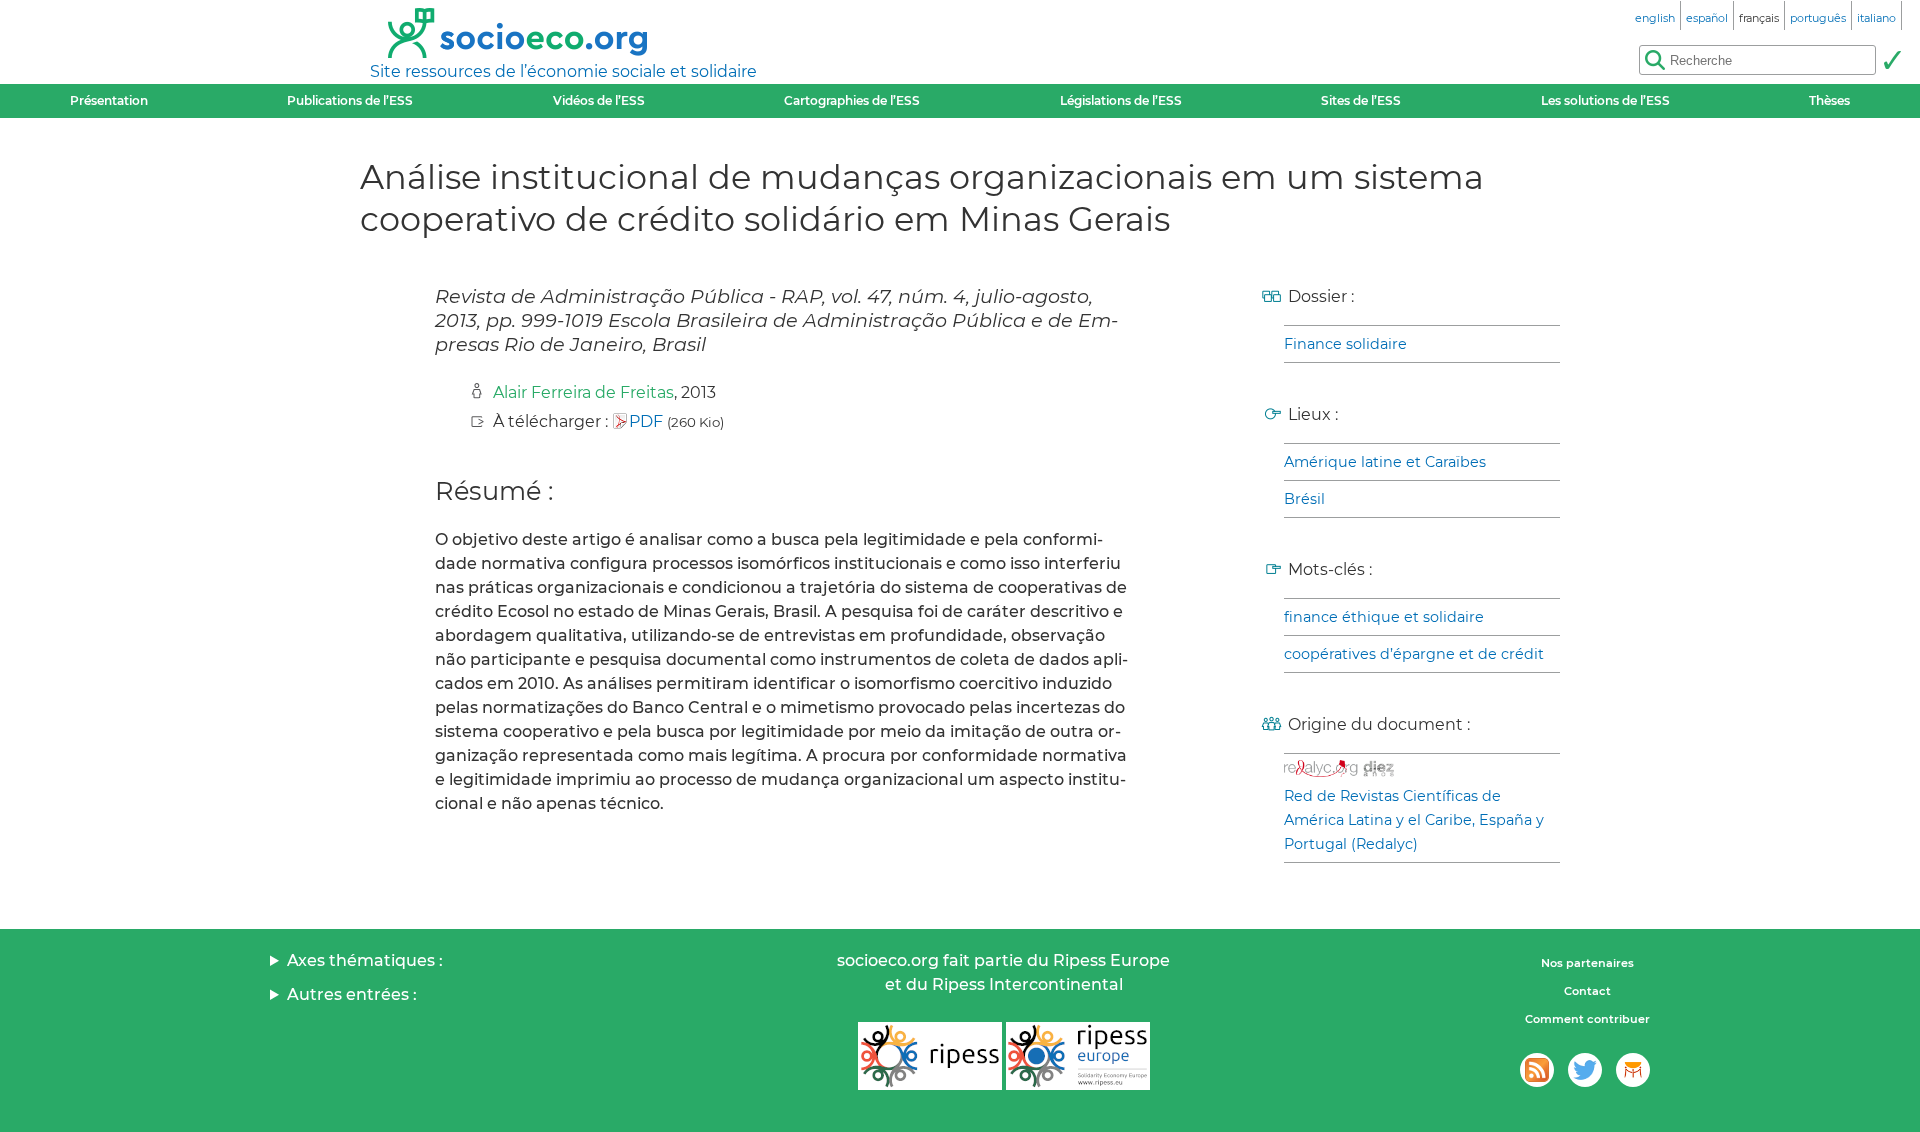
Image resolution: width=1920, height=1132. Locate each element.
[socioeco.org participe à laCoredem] (1633, 1070)
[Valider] (1892, 60)
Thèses (1829, 100)
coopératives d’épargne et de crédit (1414, 654)
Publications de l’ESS (350, 100)
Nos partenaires (1587, 963)
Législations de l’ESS (1121, 100)
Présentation (109, 100)
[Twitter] (1585, 1070)
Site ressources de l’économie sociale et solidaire (563, 71)
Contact (1587, 991)
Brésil (1304, 499)
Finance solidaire (1345, 344)
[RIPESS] (930, 1056)
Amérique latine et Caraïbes (1385, 462)
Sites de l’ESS (1361, 100)
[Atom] (1537, 1070)
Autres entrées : (352, 994)
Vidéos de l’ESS (599, 100)
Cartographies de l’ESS (852, 100)
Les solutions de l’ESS (1605, 100)
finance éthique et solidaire (1384, 617)
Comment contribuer (1587, 1019)
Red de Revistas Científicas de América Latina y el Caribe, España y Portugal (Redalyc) (1414, 820)
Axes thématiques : (365, 960)
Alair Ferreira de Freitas (583, 392)
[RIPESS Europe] (1078, 1056)
